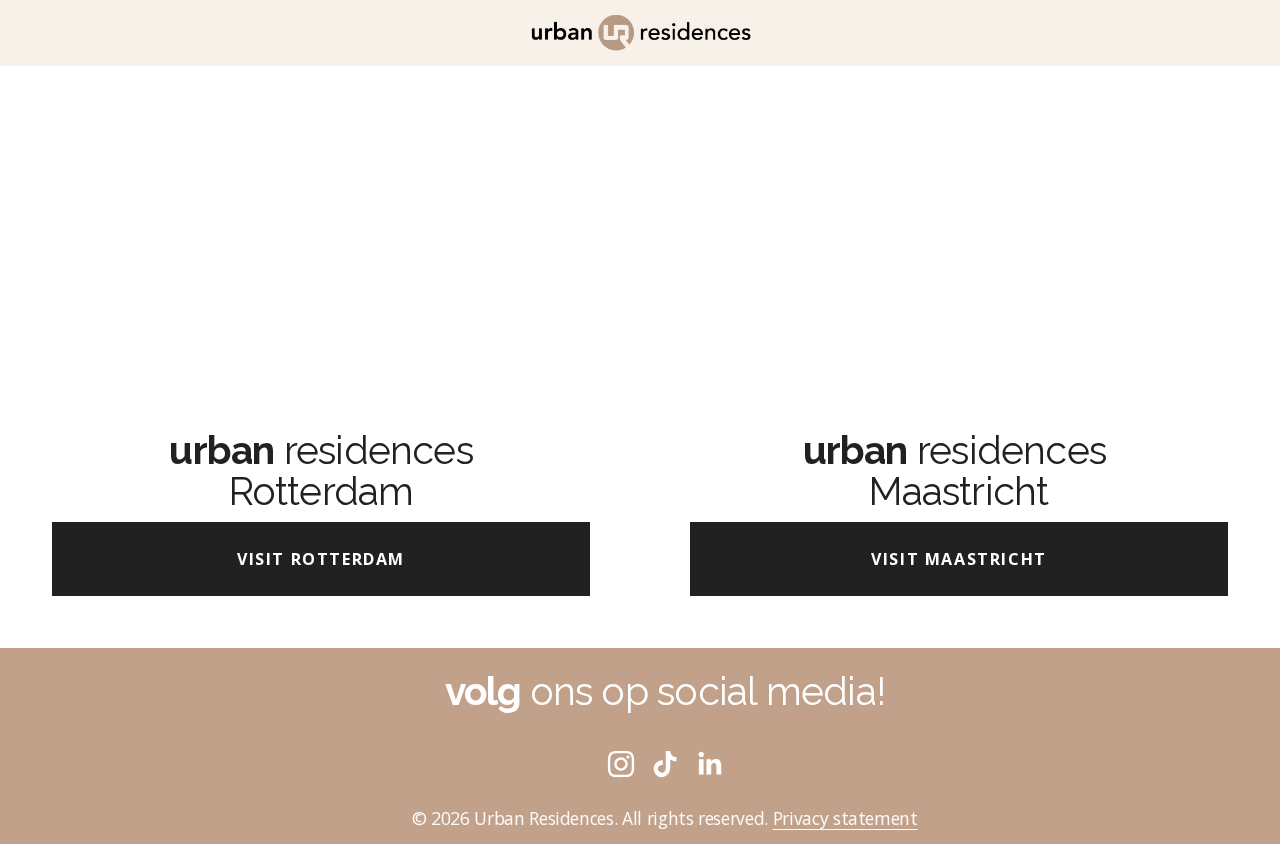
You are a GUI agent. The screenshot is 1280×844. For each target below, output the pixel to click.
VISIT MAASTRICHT (959, 559)
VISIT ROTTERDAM (321, 559)
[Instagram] (621, 764)
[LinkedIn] (709, 764)
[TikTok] (665, 764)
